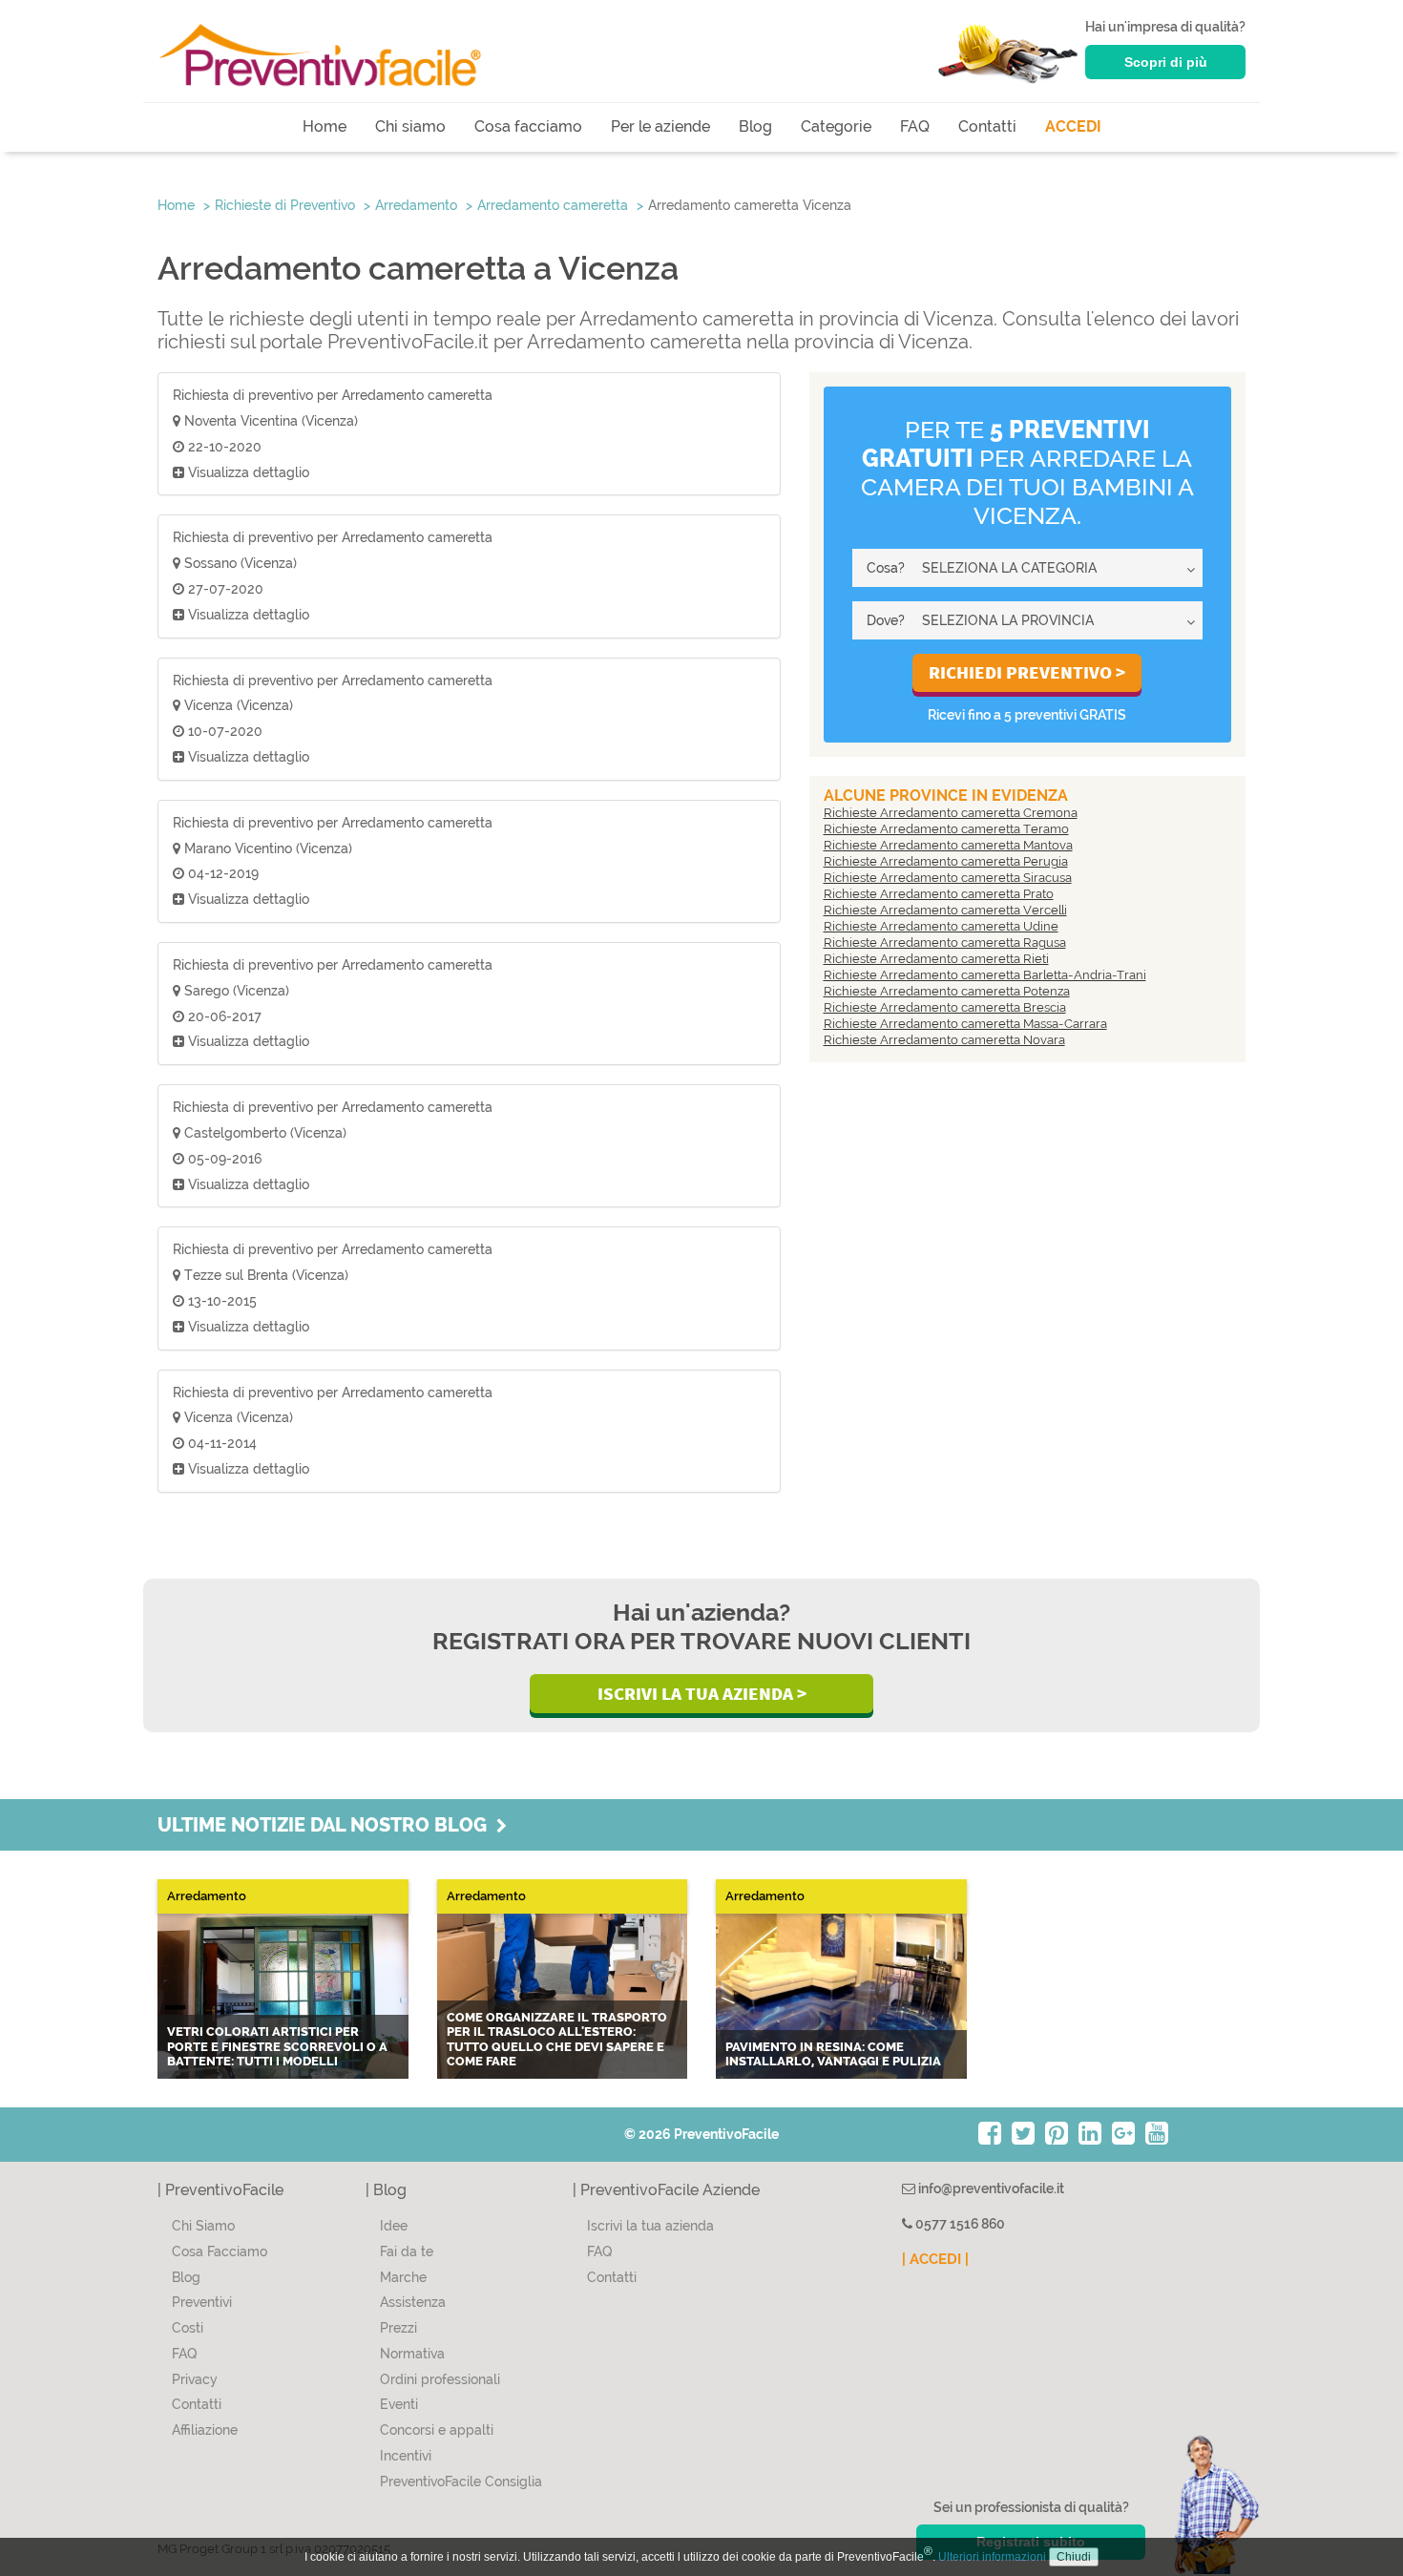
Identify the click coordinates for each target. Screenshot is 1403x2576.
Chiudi (1074, 2557)
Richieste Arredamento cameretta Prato (939, 894)
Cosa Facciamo (220, 2251)
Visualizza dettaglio (247, 472)
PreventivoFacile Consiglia (461, 2482)
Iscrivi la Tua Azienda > (702, 1693)
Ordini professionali (440, 2379)
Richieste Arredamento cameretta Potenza (947, 991)
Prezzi (398, 2328)
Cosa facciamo (528, 126)
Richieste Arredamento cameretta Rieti (936, 959)
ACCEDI (1073, 126)
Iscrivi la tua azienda (650, 2226)
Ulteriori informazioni (992, 2557)
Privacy (195, 2379)
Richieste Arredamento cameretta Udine (941, 926)
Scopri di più (1166, 62)
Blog (755, 126)
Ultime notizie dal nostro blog (327, 1825)
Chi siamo (410, 126)
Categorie (836, 126)
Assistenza (413, 2302)
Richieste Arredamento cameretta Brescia (945, 1007)
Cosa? (886, 568)
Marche (403, 2277)
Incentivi (406, 2456)
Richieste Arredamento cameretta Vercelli (945, 910)
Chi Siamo (203, 2226)
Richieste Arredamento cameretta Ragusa (945, 942)
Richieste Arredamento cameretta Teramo (946, 829)
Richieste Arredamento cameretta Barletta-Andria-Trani (985, 975)
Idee (394, 2226)
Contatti (987, 126)
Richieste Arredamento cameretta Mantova (948, 845)
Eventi (399, 2404)
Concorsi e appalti (437, 2430)
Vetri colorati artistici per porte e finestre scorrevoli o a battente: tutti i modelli (277, 2046)
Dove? (886, 620)
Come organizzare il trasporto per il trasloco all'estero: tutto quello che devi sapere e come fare (557, 2040)
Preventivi (202, 2302)
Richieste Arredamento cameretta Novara (944, 1040)
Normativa (412, 2354)
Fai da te (407, 2251)
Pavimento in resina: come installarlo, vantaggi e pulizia (833, 2054)
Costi (188, 2328)
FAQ (915, 126)
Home (325, 126)
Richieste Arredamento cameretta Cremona (951, 813)
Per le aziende (660, 126)
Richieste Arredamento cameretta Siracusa (948, 878)
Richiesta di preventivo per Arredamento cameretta (333, 395)
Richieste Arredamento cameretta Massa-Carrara (965, 1024)
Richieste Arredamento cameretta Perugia (946, 861)
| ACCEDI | (935, 2259)
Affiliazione (205, 2430)
